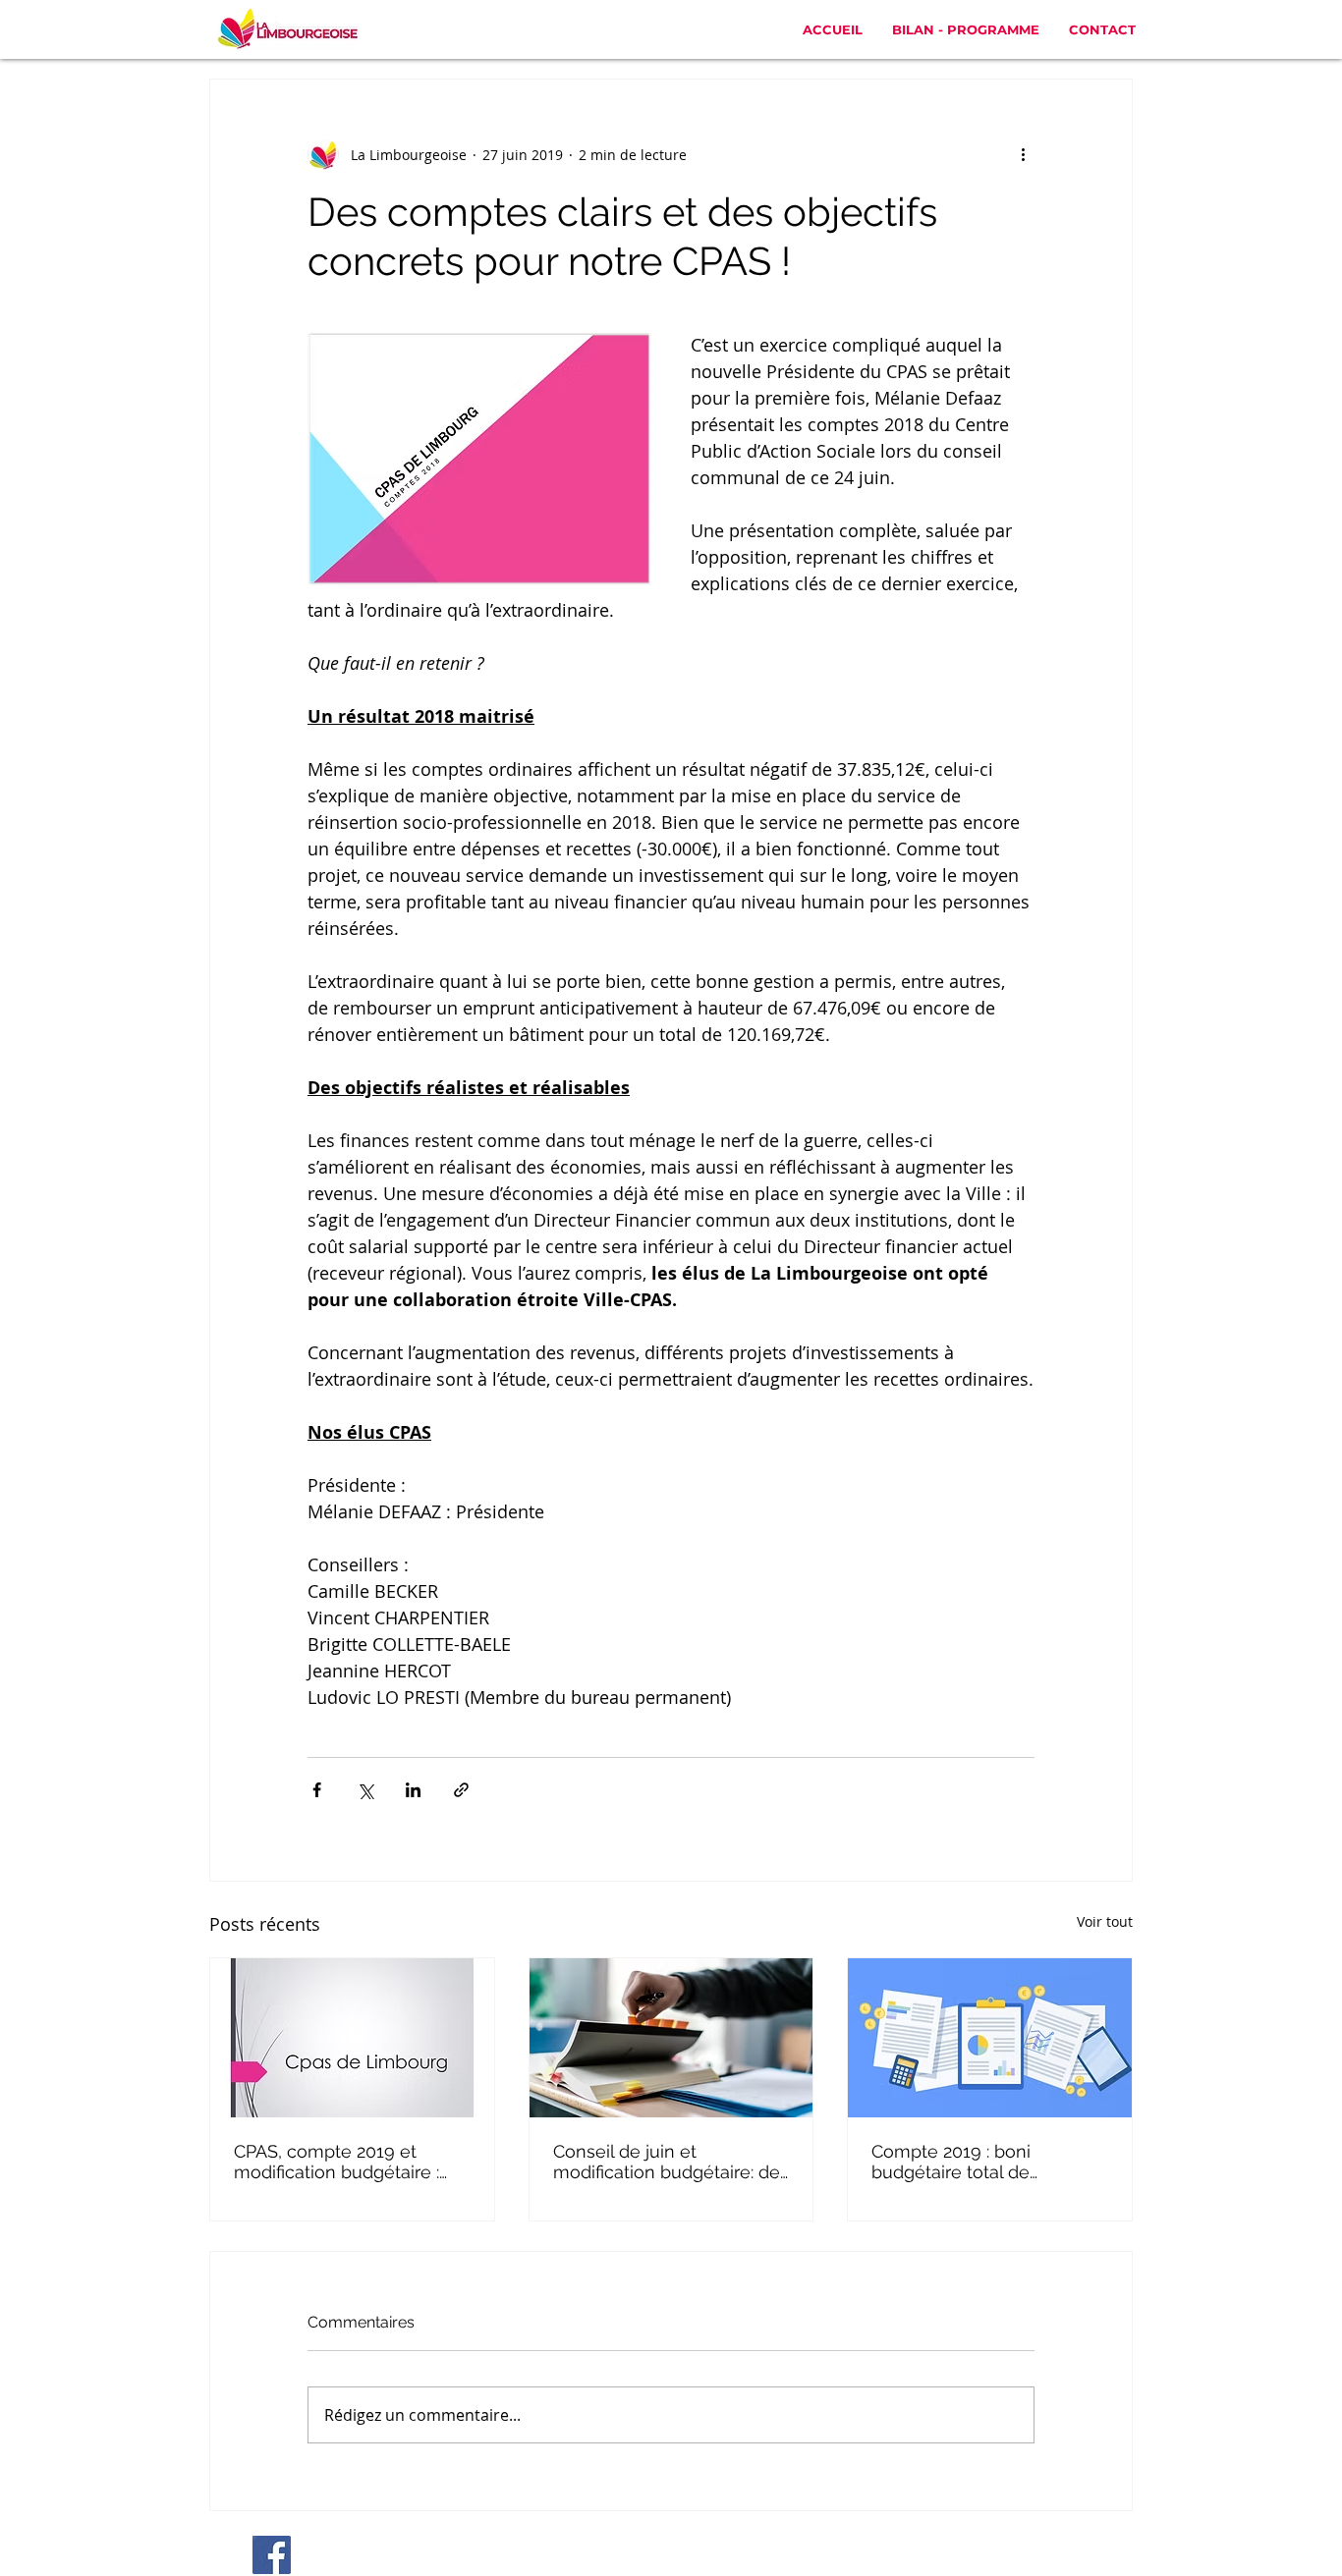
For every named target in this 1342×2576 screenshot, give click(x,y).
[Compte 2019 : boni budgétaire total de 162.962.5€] (990, 2038)
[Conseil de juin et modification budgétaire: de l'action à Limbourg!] (671, 2038)
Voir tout (1105, 1921)
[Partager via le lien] (461, 1790)
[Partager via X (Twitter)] (365, 1790)
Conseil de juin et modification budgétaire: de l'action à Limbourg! (667, 2162)
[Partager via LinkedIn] (413, 1790)
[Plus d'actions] (1023, 154)
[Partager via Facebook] (317, 1790)
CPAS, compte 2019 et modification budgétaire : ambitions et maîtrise (336, 2162)
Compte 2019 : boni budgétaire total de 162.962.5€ (951, 2162)
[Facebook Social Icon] (272, 2555)
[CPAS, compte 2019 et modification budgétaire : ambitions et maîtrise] (352, 2038)
